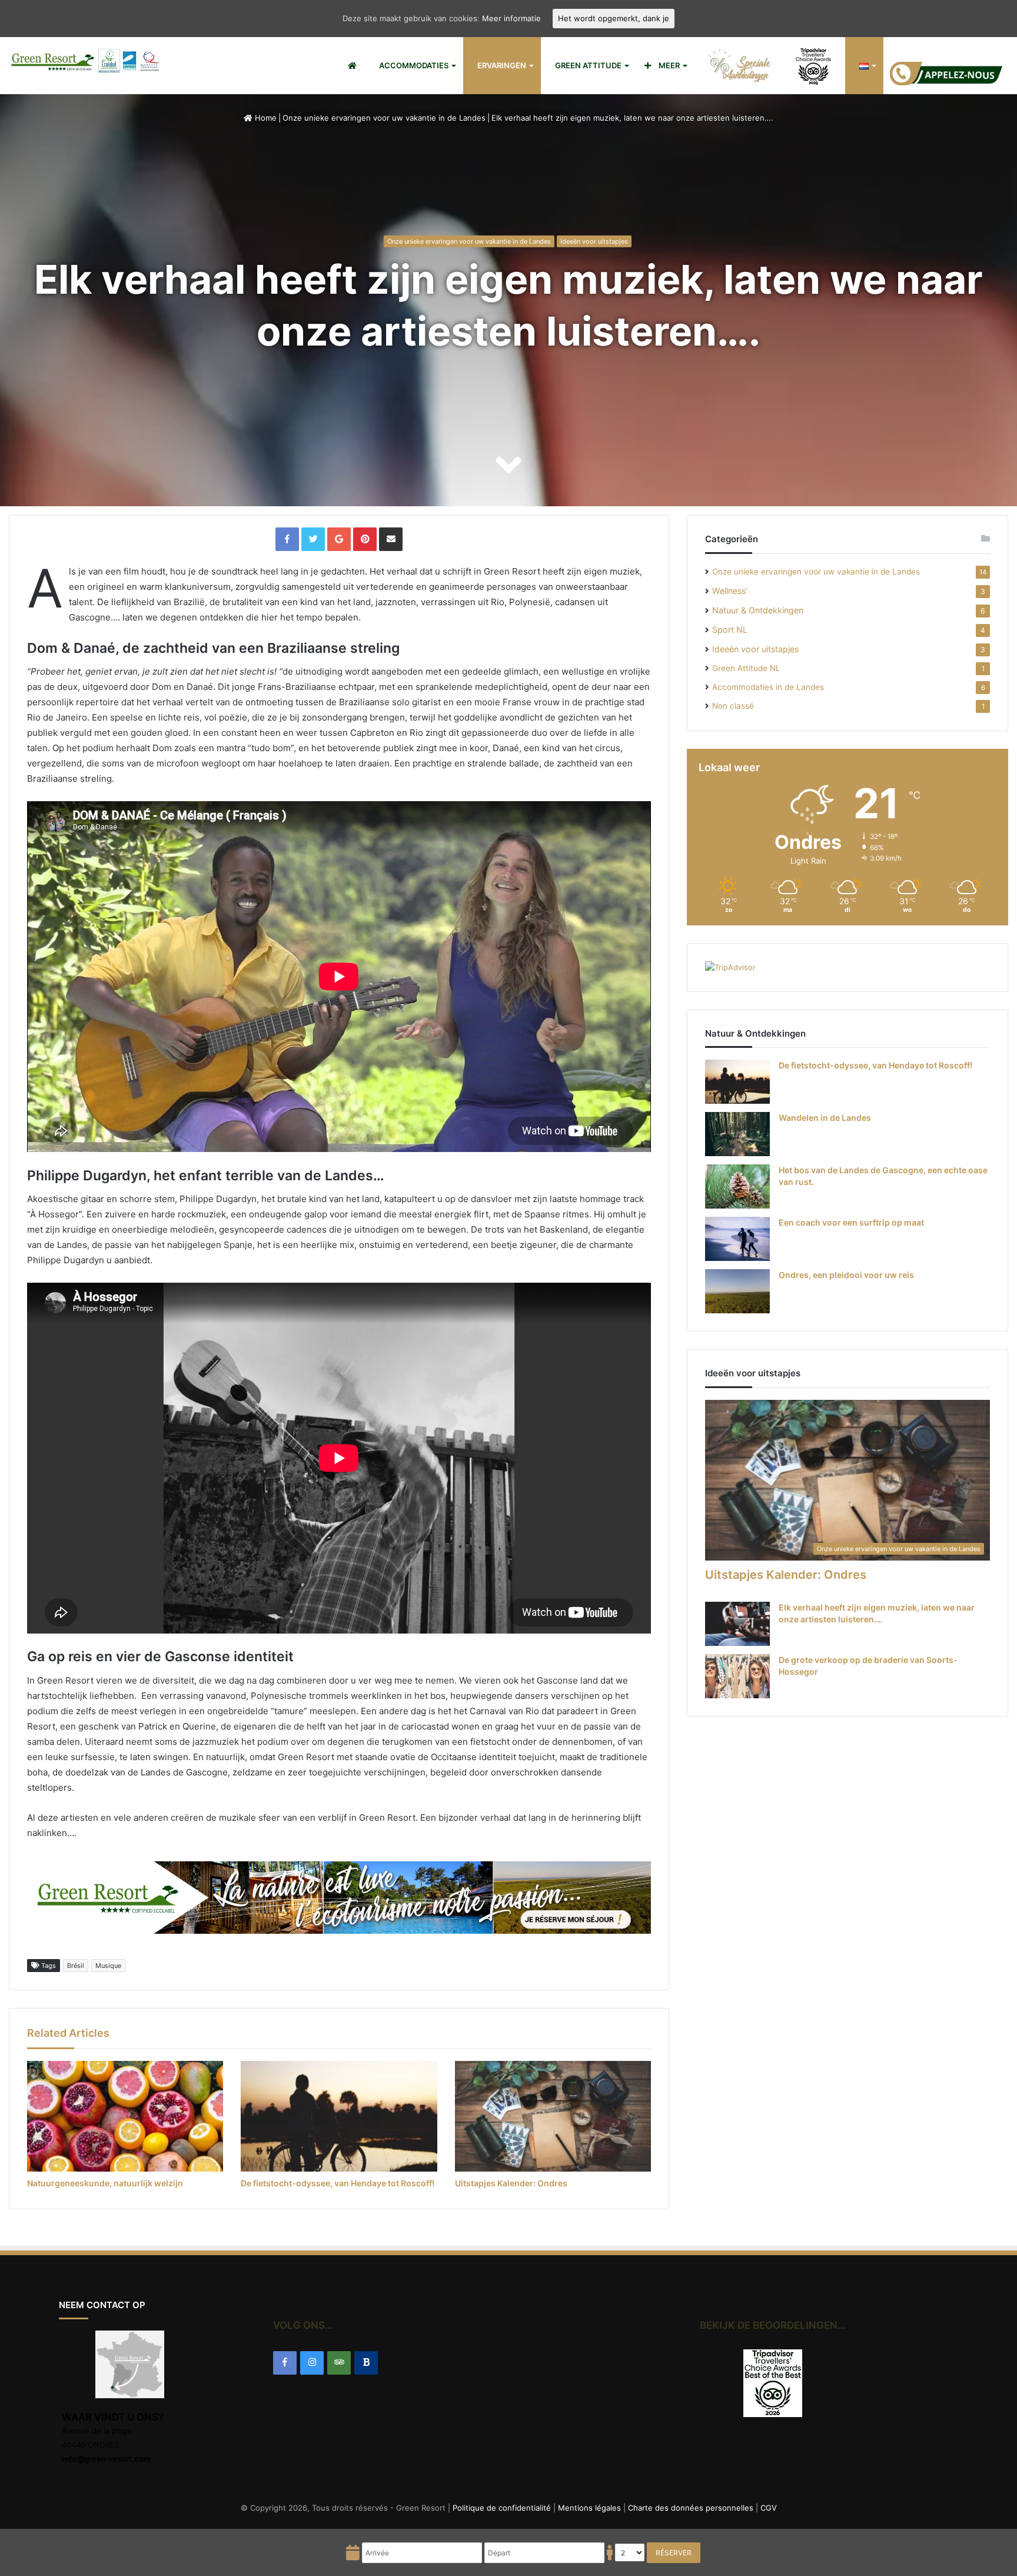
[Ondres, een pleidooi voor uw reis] (737, 1291)
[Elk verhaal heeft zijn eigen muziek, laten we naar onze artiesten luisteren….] (737, 1624)
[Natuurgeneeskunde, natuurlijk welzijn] (125, 2116)
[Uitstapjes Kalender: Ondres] (553, 2116)
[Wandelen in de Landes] (737, 1134)
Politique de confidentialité (502, 2508)
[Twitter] (313, 539)
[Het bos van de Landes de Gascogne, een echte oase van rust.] (737, 1186)
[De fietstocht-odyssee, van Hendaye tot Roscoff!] (339, 2116)
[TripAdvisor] (339, 2363)
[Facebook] (287, 539)
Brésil (76, 1966)
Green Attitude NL (746, 668)
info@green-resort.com (106, 2459)
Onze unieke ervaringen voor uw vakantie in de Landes (384, 118)
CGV (769, 2508)
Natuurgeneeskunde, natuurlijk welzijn (105, 2183)
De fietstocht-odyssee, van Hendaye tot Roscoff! (338, 2183)
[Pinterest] (365, 539)
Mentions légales (589, 2508)
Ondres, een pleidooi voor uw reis (846, 1275)
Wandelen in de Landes (825, 1118)
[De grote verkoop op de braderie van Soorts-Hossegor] (737, 1676)
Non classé (733, 706)
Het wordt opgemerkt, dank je (614, 18)
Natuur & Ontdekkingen (758, 610)
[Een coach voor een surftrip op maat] (737, 1239)
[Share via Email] (391, 539)
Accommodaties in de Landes (768, 687)
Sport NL (730, 630)
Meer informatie (511, 18)
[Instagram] (312, 2363)
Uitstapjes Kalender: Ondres (511, 2183)
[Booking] (366, 2363)
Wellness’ (730, 591)
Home (265, 118)
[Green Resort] (86, 61)
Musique (108, 1966)
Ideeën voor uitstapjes (594, 241)
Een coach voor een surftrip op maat (851, 1222)
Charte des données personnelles (691, 2508)
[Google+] (339, 539)
